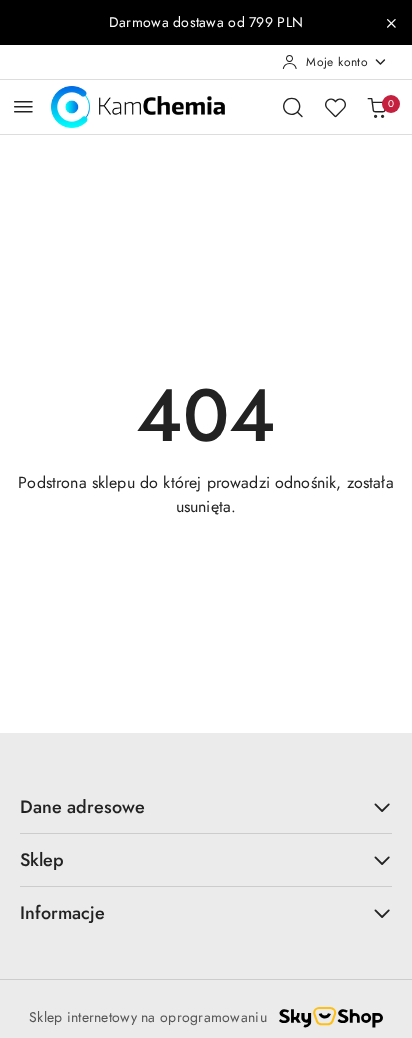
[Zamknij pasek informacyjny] (391, 23)
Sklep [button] (42, 860)
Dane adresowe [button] (82, 807)
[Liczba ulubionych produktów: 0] (335, 107)
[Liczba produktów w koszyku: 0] (377, 107)
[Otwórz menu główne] (23, 106)
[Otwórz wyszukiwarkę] (293, 107)
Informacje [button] (62, 913)
